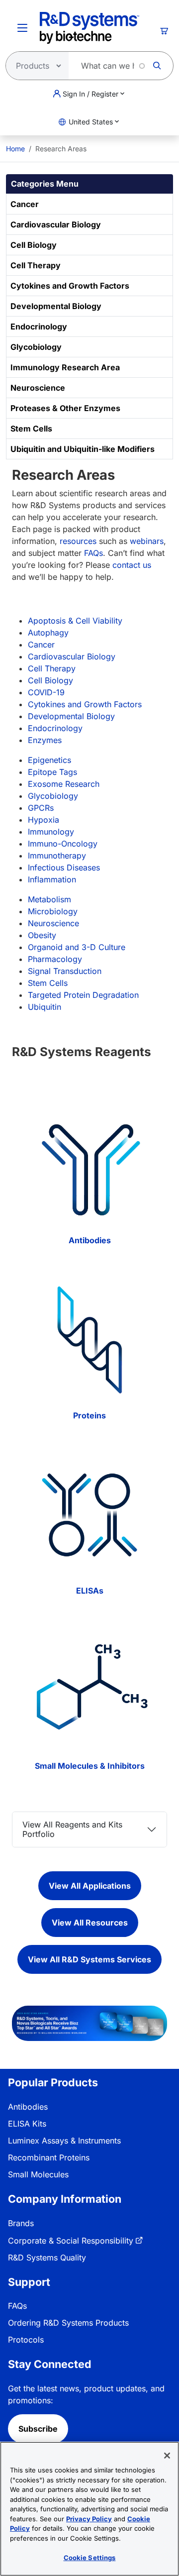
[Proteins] (89, 1340)
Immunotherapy (57, 856)
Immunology (51, 832)
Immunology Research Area (65, 367)
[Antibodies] (89, 1164)
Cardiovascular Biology (56, 224)
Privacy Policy (89, 2519)
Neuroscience (38, 388)
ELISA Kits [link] (27, 2124)
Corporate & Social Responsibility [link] (71, 2241)
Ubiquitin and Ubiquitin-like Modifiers (83, 449)
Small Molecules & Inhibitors (90, 1766)
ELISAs (90, 1591)
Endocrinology (39, 326)
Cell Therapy (36, 265)
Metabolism (49, 899)
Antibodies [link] (28, 2107)
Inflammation (52, 879)
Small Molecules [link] (38, 2174)
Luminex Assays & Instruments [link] (64, 2141)
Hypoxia (44, 820)
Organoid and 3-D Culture (77, 947)
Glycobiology (36, 347)
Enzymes (45, 740)
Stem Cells (31, 429)
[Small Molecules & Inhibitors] (89, 1690)
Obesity (42, 935)
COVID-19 (46, 692)
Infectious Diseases (64, 867)
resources (78, 541)
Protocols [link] (26, 2340)
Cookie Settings (90, 2558)
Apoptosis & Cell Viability (75, 621)
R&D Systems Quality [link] (47, 2257)
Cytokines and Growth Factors (70, 286)
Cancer (25, 204)
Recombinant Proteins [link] (49, 2157)
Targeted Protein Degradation (83, 995)
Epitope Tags (52, 772)
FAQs (93, 553)
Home (15, 149)
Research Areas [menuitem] (61, 149)
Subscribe (38, 2429)
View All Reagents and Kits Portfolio (72, 1829)
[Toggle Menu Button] (22, 28)
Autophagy (48, 633)
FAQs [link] (17, 2306)
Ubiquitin (45, 1007)
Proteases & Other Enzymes (65, 408)
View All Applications (90, 1886)
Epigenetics (49, 760)
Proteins (89, 1415)
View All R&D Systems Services (89, 1959)
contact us (132, 565)
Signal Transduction (65, 971)
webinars (147, 541)
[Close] (167, 2456)
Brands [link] (21, 2223)
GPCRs (41, 808)
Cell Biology (34, 245)
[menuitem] (15, 149)
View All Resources (90, 1923)
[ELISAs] (89, 1515)
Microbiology (53, 911)
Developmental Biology (56, 306)
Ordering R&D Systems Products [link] (68, 2323)
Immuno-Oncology (63, 844)
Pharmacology (55, 959)
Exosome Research (64, 784)
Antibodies (90, 1240)
